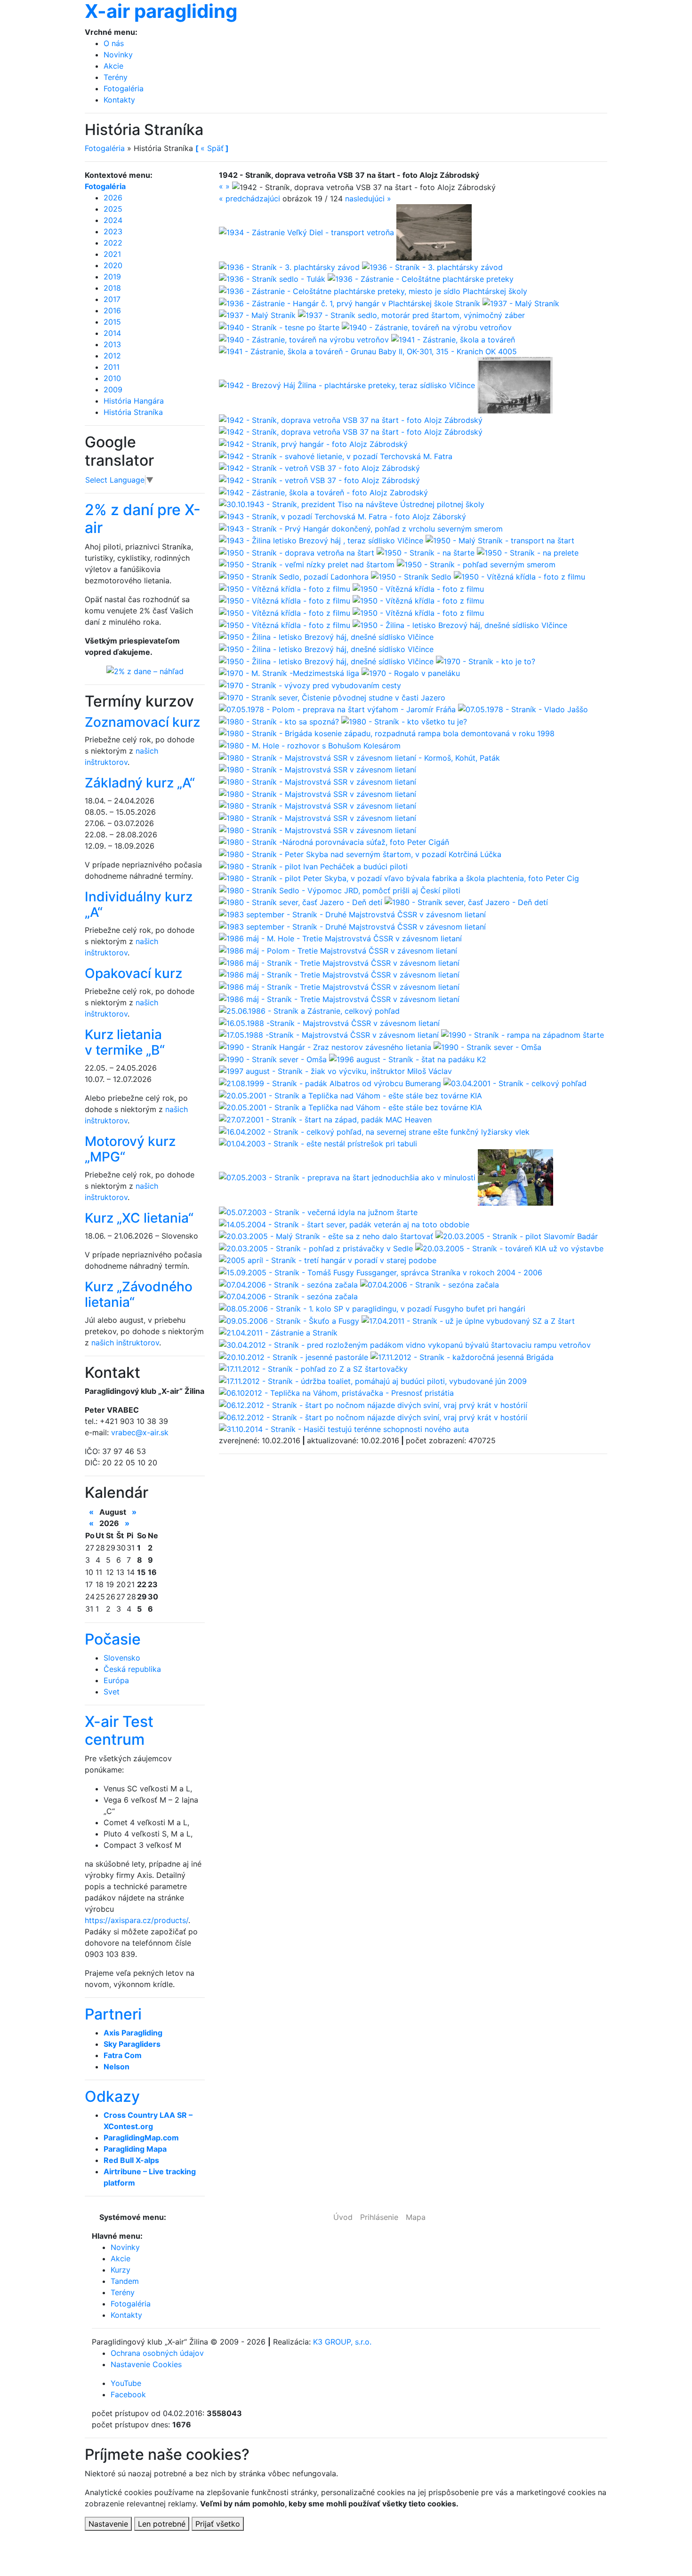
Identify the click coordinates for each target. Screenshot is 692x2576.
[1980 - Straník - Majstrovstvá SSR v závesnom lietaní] (318, 769)
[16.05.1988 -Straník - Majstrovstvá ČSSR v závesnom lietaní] (329, 1022)
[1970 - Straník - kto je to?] (486, 660)
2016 (112, 310)
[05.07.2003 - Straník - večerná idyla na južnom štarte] (318, 1211)
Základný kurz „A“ (140, 783)
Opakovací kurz (133, 973)
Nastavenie (108, 2524)
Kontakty (119, 100)
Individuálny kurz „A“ (139, 905)
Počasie (113, 1639)
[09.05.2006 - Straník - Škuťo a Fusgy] (290, 1320)
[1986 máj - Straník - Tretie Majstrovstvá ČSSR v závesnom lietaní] (339, 962)
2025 (113, 209)
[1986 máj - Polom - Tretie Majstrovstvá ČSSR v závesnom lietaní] (338, 950)
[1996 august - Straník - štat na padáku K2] (408, 1058)
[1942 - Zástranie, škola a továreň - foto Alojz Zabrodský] (323, 492)
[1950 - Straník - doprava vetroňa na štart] (298, 552)
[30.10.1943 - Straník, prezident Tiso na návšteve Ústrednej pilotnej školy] (352, 504)
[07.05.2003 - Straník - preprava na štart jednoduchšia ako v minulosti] (348, 1177)
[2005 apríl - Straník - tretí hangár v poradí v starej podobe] (328, 1260)
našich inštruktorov (125, 1343)
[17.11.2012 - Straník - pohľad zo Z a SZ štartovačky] (313, 1368)
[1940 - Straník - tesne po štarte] (280, 326)
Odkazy (112, 2096)
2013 (112, 344)
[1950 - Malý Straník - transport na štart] (500, 540)
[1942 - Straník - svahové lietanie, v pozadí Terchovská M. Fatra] (336, 455)
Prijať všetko (218, 2524)
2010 (112, 378)
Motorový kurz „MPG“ (130, 1149)
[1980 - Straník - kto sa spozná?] (280, 721)
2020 (113, 265)
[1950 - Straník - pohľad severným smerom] (476, 564)
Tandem (125, 2281)
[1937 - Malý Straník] (521, 302)
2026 (113, 198)
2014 (112, 333)
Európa (116, 1680)
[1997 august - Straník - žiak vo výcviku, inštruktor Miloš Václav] (335, 1071)
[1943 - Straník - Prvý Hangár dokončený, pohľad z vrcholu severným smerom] (361, 528)
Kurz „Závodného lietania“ (139, 1295)
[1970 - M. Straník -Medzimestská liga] (290, 673)
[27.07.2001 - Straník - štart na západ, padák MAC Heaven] (325, 1119)
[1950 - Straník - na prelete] (528, 552)
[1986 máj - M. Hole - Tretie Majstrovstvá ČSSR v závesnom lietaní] (340, 938)
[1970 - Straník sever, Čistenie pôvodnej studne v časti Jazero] (332, 697)
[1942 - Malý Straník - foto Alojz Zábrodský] (515, 385)
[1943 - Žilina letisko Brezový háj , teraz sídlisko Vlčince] (322, 540)
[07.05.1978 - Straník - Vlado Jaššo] (523, 709)
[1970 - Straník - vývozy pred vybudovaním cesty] (310, 684)
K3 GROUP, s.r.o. (342, 2342)
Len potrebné (162, 2524)
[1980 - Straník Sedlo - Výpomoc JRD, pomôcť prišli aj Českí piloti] (340, 890)
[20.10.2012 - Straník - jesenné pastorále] (295, 1356)
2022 (113, 243)
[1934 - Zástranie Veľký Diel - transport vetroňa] (308, 231)
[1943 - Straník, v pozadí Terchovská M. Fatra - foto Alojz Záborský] (342, 516)
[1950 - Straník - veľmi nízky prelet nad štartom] (308, 564)
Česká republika (132, 1669)
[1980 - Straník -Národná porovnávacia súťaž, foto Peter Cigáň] (334, 842)
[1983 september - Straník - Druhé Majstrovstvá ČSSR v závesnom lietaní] (352, 914)
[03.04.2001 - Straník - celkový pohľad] (515, 1082)
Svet (112, 1692)
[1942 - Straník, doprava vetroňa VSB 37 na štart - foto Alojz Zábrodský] (351, 419)
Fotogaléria (124, 88)
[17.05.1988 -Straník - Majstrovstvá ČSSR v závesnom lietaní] (330, 1034)
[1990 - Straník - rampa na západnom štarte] (523, 1034)
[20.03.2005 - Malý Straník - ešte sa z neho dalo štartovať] (327, 1236)
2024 (113, 220)
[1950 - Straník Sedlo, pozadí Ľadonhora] (295, 576)
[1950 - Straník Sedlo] (412, 576)
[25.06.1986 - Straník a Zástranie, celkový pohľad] (309, 1010)
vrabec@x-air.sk (140, 1432)
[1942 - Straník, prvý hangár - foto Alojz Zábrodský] (313, 443)
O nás (114, 43)
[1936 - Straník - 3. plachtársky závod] (290, 266)
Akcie (113, 66)
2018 (112, 288)
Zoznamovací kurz (142, 722)
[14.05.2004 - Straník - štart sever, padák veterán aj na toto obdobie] (344, 1224)
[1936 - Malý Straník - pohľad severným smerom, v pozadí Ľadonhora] (434, 231)
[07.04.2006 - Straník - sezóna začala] (290, 1284)
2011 (112, 367)
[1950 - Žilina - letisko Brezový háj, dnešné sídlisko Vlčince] (460, 624)
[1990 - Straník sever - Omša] (487, 1046)
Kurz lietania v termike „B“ (125, 1042)
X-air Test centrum (119, 1730)
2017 (112, 299)
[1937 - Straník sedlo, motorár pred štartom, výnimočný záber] (411, 315)
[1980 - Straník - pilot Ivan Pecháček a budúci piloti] (313, 866)
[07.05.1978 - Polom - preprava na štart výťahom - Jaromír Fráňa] (338, 709)
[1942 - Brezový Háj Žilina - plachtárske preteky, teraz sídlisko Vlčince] (348, 385)
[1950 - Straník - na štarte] (427, 552)
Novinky (118, 55)
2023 (113, 231)
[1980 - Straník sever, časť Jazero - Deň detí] (302, 902)
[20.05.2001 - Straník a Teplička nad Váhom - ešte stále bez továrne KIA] (350, 1095)
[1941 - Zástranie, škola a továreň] (453, 339)
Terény (116, 77)
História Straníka (133, 412)
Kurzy (121, 2270)
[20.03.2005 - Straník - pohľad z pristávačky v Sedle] (317, 1248)
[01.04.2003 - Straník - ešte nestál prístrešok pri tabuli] (318, 1143)
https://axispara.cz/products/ (137, 1920)
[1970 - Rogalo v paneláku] (411, 673)
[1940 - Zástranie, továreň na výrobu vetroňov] (427, 326)
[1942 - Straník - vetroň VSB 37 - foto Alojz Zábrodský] (319, 468)
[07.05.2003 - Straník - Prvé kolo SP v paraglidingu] (515, 1177)
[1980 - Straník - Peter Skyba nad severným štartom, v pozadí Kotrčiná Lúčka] (360, 853)
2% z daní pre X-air (143, 519)
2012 (112, 356)
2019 (112, 277)
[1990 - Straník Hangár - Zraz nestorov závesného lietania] (326, 1046)
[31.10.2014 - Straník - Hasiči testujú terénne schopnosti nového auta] (344, 1429)
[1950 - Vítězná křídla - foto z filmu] (519, 576)
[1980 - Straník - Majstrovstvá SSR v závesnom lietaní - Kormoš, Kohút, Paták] (359, 757)
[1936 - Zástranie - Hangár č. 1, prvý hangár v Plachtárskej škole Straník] (351, 302)
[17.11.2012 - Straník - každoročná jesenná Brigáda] (462, 1356)
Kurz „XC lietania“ (139, 1218)
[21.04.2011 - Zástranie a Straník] (278, 1332)
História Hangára (134, 401)
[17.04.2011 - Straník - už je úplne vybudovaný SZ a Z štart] (468, 1320)
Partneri (113, 2014)
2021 (112, 254)
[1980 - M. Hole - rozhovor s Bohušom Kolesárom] (310, 745)
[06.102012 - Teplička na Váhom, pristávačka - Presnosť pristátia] (336, 1392)
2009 (113, 390)
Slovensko (122, 1658)
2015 (112, 322)
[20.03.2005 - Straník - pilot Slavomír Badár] (517, 1236)
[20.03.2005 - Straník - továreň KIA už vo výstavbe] (509, 1248)
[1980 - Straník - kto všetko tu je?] (404, 721)
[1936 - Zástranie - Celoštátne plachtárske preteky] (421, 278)
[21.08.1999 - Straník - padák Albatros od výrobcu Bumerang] (331, 1082)
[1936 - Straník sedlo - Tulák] (273, 278)
